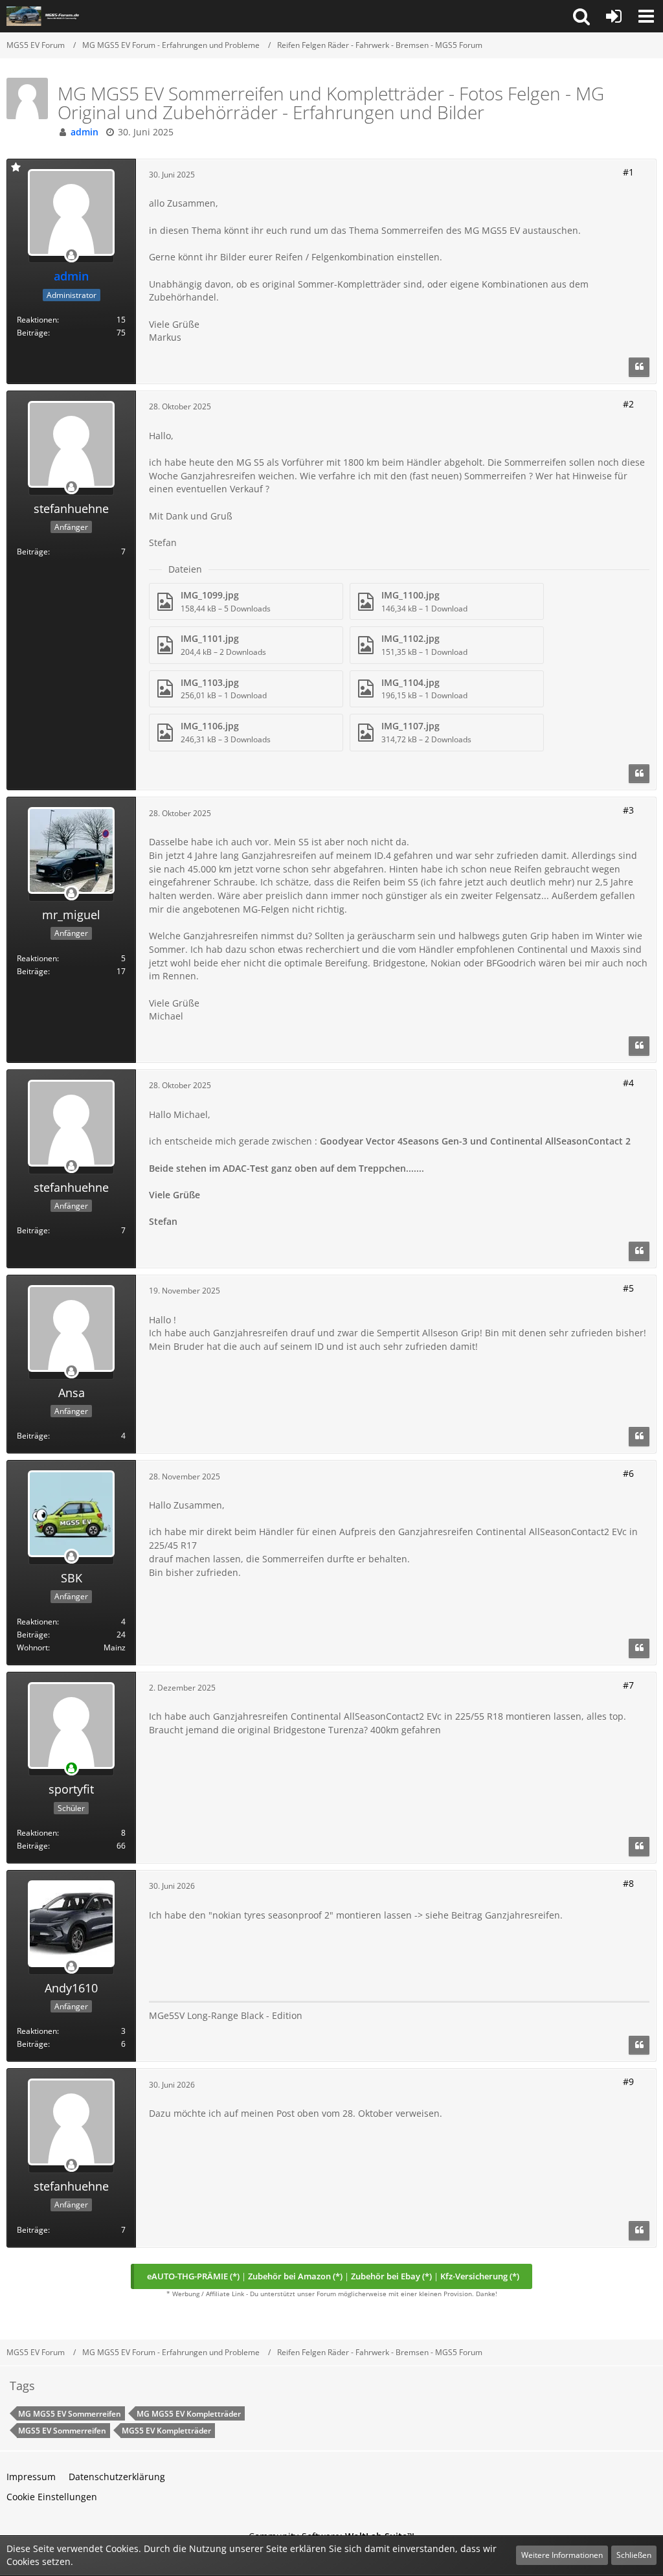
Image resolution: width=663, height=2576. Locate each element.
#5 (628, 1288)
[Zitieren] (639, 367)
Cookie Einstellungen (52, 2497)
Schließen (634, 2555)
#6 (628, 1473)
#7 (628, 1685)
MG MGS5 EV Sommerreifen (70, 2414)
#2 (628, 404)
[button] (581, 16)
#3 (628, 810)
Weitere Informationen (562, 2555)
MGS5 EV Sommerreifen (62, 2431)
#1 (628, 172)
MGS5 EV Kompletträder (166, 2431)
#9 (628, 2081)
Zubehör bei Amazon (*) (295, 2276)
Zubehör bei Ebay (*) (391, 2276)
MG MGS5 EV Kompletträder (189, 2414)
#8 (628, 1883)
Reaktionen (37, 320)
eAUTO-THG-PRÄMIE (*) (193, 2276)
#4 (628, 1083)
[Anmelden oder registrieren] (614, 16)
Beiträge (32, 333)
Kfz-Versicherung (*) (480, 2276)
